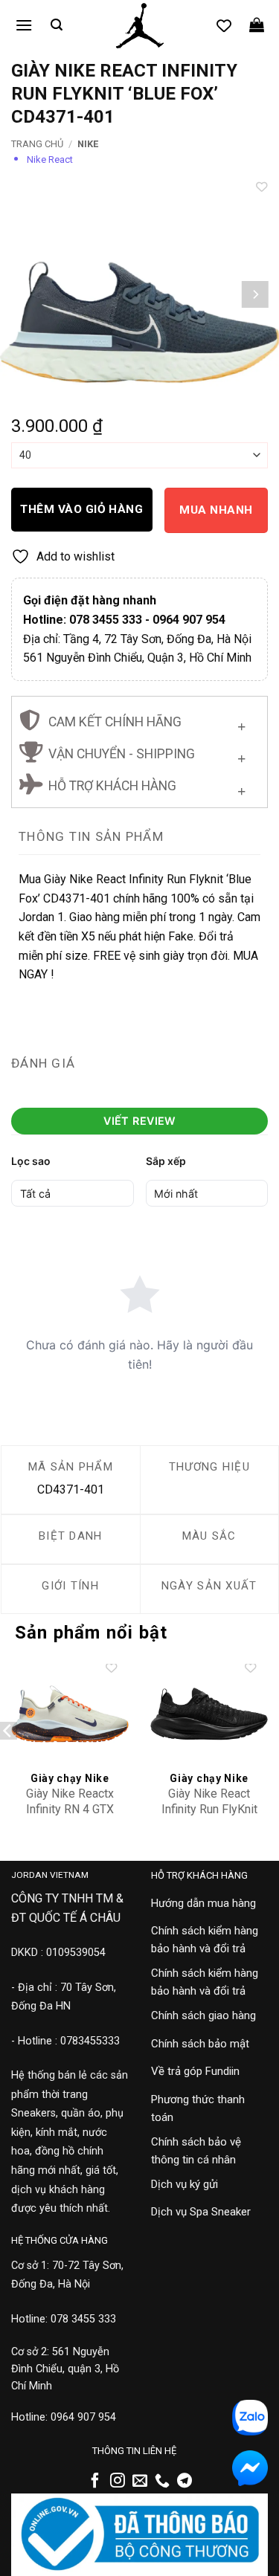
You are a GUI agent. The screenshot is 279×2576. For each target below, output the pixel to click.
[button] (24, 25)
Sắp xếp (166, 1161)
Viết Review (139, 1121)
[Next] (254, 294)
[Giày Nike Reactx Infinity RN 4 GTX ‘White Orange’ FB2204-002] (70, 1714)
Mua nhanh (216, 510)
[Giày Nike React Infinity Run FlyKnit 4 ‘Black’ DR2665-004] (209, 1714)
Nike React (50, 159)
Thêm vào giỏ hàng (81, 509)
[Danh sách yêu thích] (224, 25)
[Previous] (25, 294)
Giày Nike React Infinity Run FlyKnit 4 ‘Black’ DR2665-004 (209, 1817)
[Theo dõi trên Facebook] (95, 2482)
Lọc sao (31, 1161)
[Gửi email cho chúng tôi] (140, 2482)
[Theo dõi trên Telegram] (185, 2482)
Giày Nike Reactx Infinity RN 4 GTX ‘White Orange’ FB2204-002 (70, 1817)
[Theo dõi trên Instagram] (118, 2482)
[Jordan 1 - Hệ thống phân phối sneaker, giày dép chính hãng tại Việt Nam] (139, 26)
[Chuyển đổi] (241, 724)
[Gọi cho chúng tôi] (162, 2482)
